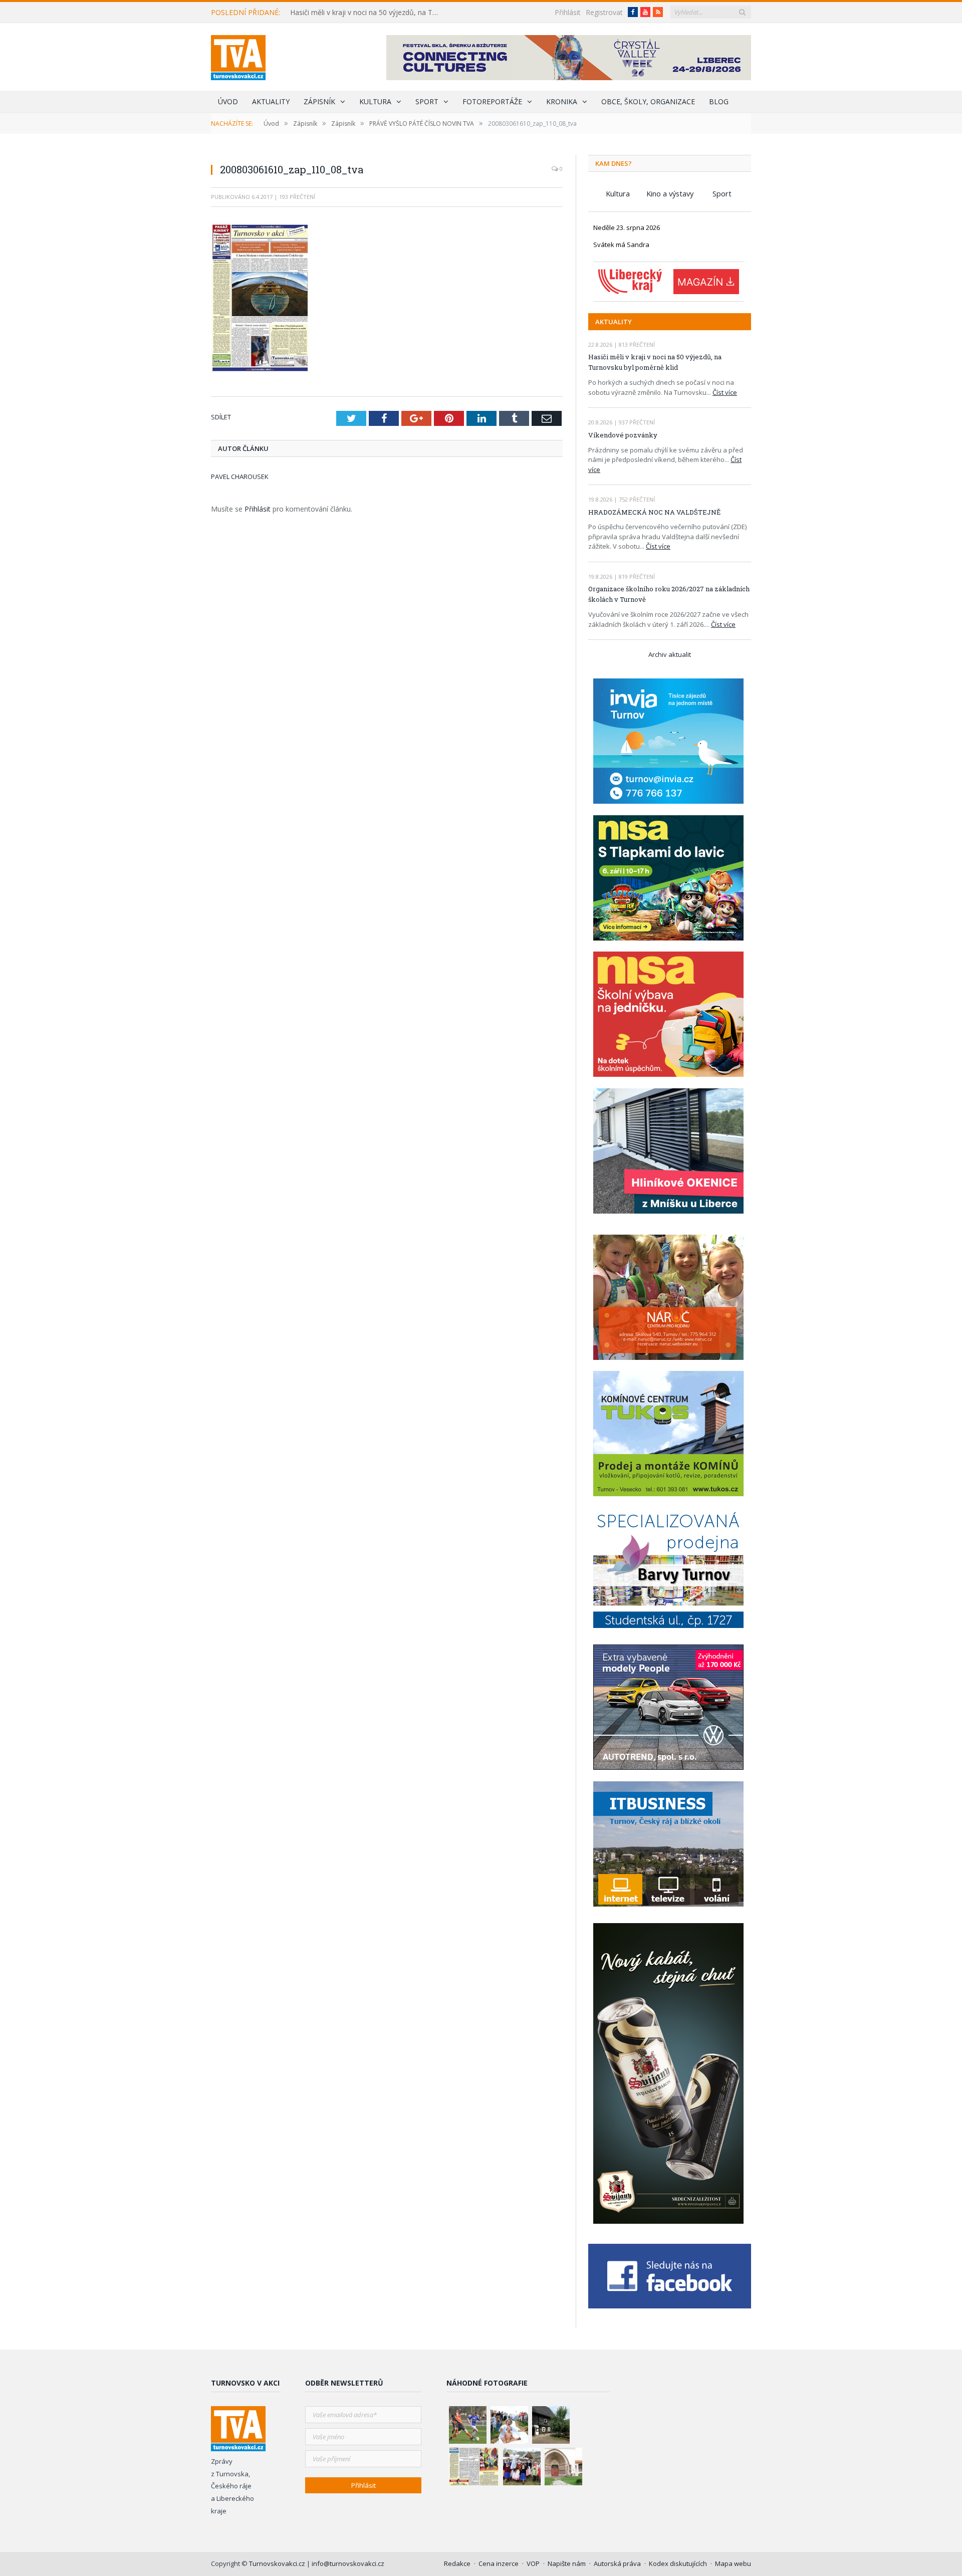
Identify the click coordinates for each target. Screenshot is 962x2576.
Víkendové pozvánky (623, 435)
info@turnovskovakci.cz (348, 2563)
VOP (533, 2563)
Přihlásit (568, 12)
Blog (719, 101)
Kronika (562, 101)
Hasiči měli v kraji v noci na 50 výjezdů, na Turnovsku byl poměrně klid (368, 13)
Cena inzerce (499, 2563)
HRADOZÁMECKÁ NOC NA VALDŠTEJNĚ (654, 512)
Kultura (375, 101)
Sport (427, 101)
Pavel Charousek (240, 477)
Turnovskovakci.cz (278, 2563)
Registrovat (604, 12)
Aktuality (271, 101)
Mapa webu (733, 2563)
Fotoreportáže (492, 101)
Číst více (725, 392)
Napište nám (567, 2563)
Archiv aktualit (670, 654)
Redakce (457, 2563)
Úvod (228, 101)
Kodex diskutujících (678, 2563)
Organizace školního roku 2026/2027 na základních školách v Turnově (669, 594)
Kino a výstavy (670, 193)
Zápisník (319, 101)
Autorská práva (617, 2563)
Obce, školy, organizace (648, 101)
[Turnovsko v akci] (238, 55)
